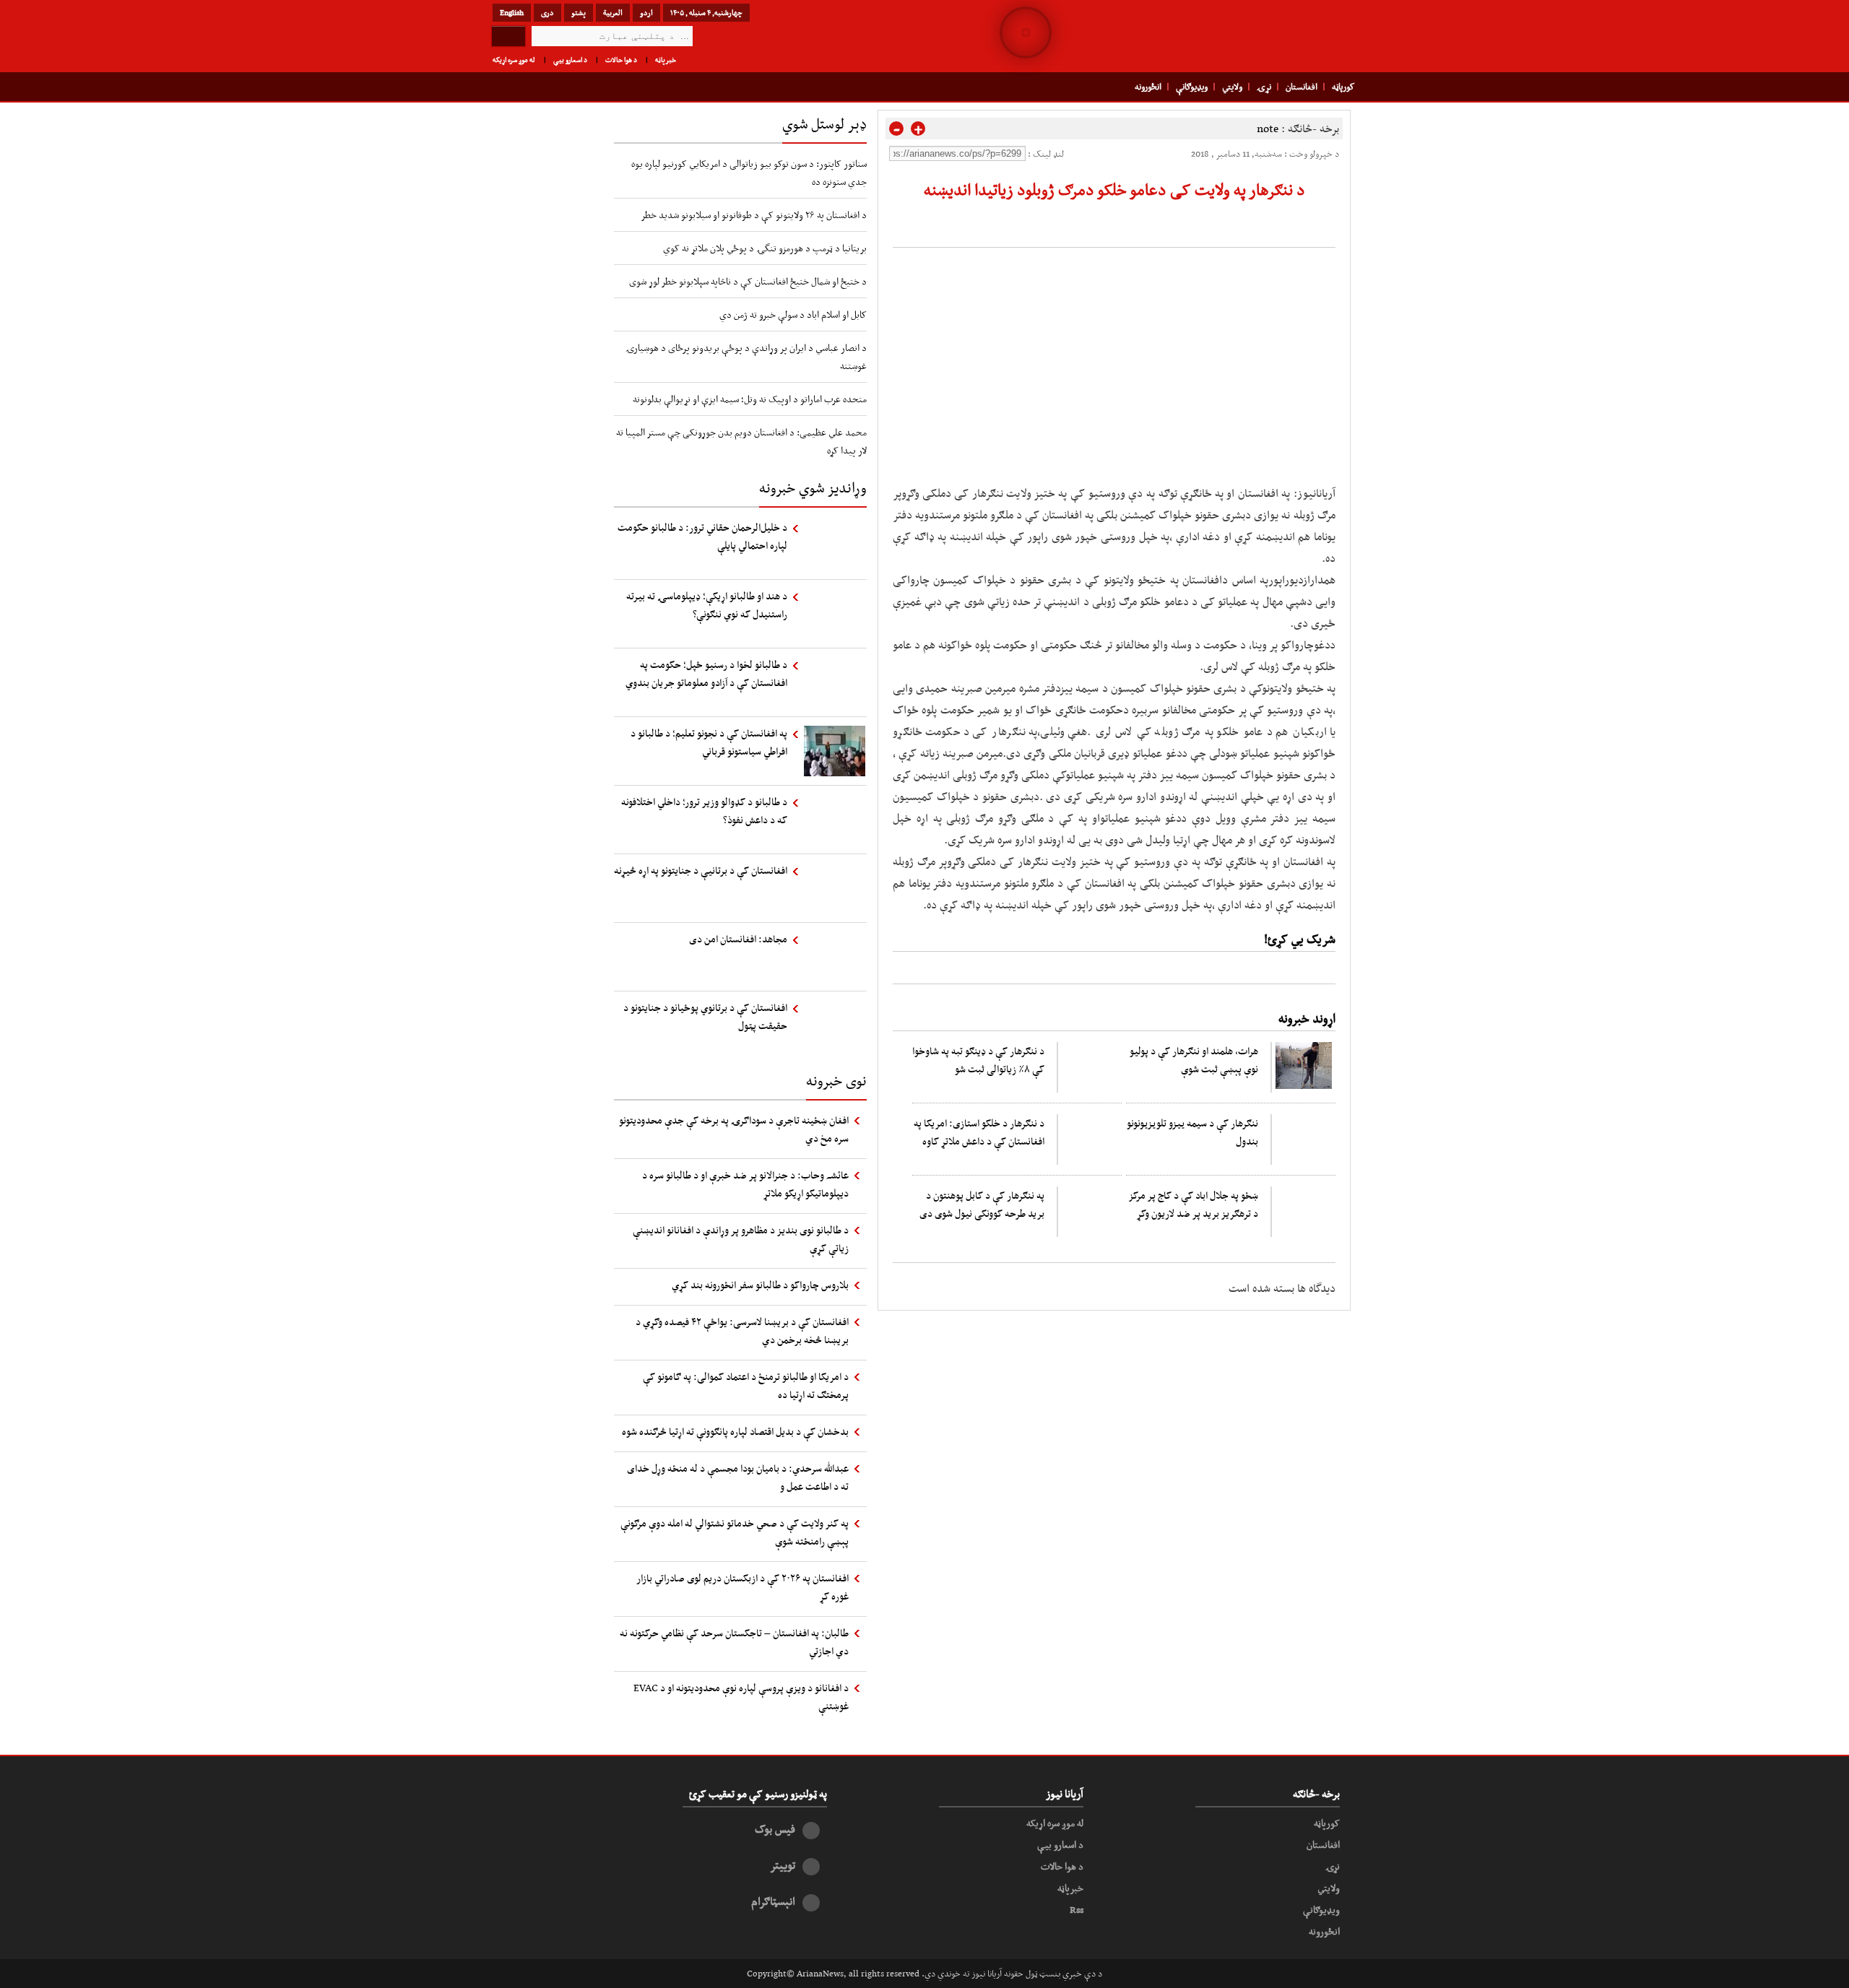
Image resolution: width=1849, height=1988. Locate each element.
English (512, 12)
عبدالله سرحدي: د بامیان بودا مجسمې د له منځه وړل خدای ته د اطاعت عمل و (738, 1477)
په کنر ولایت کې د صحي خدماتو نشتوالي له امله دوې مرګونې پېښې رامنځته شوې (735, 1532)
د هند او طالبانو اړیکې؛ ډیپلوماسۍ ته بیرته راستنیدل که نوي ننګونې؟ (707, 605)
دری (547, 12)
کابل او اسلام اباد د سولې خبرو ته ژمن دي (793, 314)
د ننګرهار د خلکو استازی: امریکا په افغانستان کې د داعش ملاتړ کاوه (979, 1132)
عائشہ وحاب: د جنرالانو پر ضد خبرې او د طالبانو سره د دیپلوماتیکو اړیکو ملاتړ (745, 1184)
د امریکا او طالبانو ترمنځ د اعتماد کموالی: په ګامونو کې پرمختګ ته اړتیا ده (746, 1385)
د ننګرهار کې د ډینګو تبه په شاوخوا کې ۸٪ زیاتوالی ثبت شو (978, 1060)
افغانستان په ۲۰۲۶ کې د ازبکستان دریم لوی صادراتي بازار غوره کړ (742, 1587)
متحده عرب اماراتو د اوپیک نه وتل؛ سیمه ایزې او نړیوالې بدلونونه (750, 399)
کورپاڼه (1343, 87)
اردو (646, 12)
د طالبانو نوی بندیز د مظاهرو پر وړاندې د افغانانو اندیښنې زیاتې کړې (741, 1239)
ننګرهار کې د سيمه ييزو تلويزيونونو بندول (1192, 1132)
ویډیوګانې (1192, 87)
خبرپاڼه (666, 60)
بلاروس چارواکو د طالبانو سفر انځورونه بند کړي (760, 1285)
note (1268, 128)
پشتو (579, 12)
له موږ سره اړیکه (514, 60)
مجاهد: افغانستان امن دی (738, 939)
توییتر (783, 1865)
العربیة (613, 12)
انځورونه (1148, 87)
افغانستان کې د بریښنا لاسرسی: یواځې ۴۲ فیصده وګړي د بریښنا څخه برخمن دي (742, 1331)
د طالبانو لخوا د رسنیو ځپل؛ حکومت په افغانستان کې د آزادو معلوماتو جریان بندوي (706, 673)
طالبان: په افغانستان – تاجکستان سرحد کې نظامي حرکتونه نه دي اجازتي (734, 1642)
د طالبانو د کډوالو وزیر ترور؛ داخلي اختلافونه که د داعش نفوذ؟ (704, 811)
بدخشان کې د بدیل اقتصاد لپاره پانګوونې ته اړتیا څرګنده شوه (735, 1431)
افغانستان (1302, 87)
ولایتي (1232, 87)
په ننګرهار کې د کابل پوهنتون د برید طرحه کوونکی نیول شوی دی (982, 1204)
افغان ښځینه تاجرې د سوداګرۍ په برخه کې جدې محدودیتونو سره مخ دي (734, 1129)
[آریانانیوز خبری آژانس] (1257, 36)
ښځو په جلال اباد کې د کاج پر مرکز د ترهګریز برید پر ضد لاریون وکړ (1193, 1204)
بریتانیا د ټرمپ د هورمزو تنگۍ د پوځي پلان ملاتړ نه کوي (765, 248)
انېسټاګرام (773, 1901)
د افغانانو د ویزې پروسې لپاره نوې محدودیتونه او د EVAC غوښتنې (741, 1697)
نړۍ (1264, 87)
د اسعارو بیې (570, 60)
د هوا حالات (621, 60)
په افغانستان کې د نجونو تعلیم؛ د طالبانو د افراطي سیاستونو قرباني (709, 742)
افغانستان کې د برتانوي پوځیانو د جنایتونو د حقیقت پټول (705, 1016)
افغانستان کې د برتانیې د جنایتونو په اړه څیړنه (701, 870)
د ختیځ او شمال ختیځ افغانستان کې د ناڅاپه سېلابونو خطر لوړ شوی (748, 281)
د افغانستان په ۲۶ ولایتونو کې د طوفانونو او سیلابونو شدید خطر (754, 214)
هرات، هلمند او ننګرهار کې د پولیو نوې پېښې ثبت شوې (1194, 1060)
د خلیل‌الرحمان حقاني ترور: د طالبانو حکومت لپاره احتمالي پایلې (702, 536)
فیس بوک (775, 1829)
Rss (1077, 1909)
